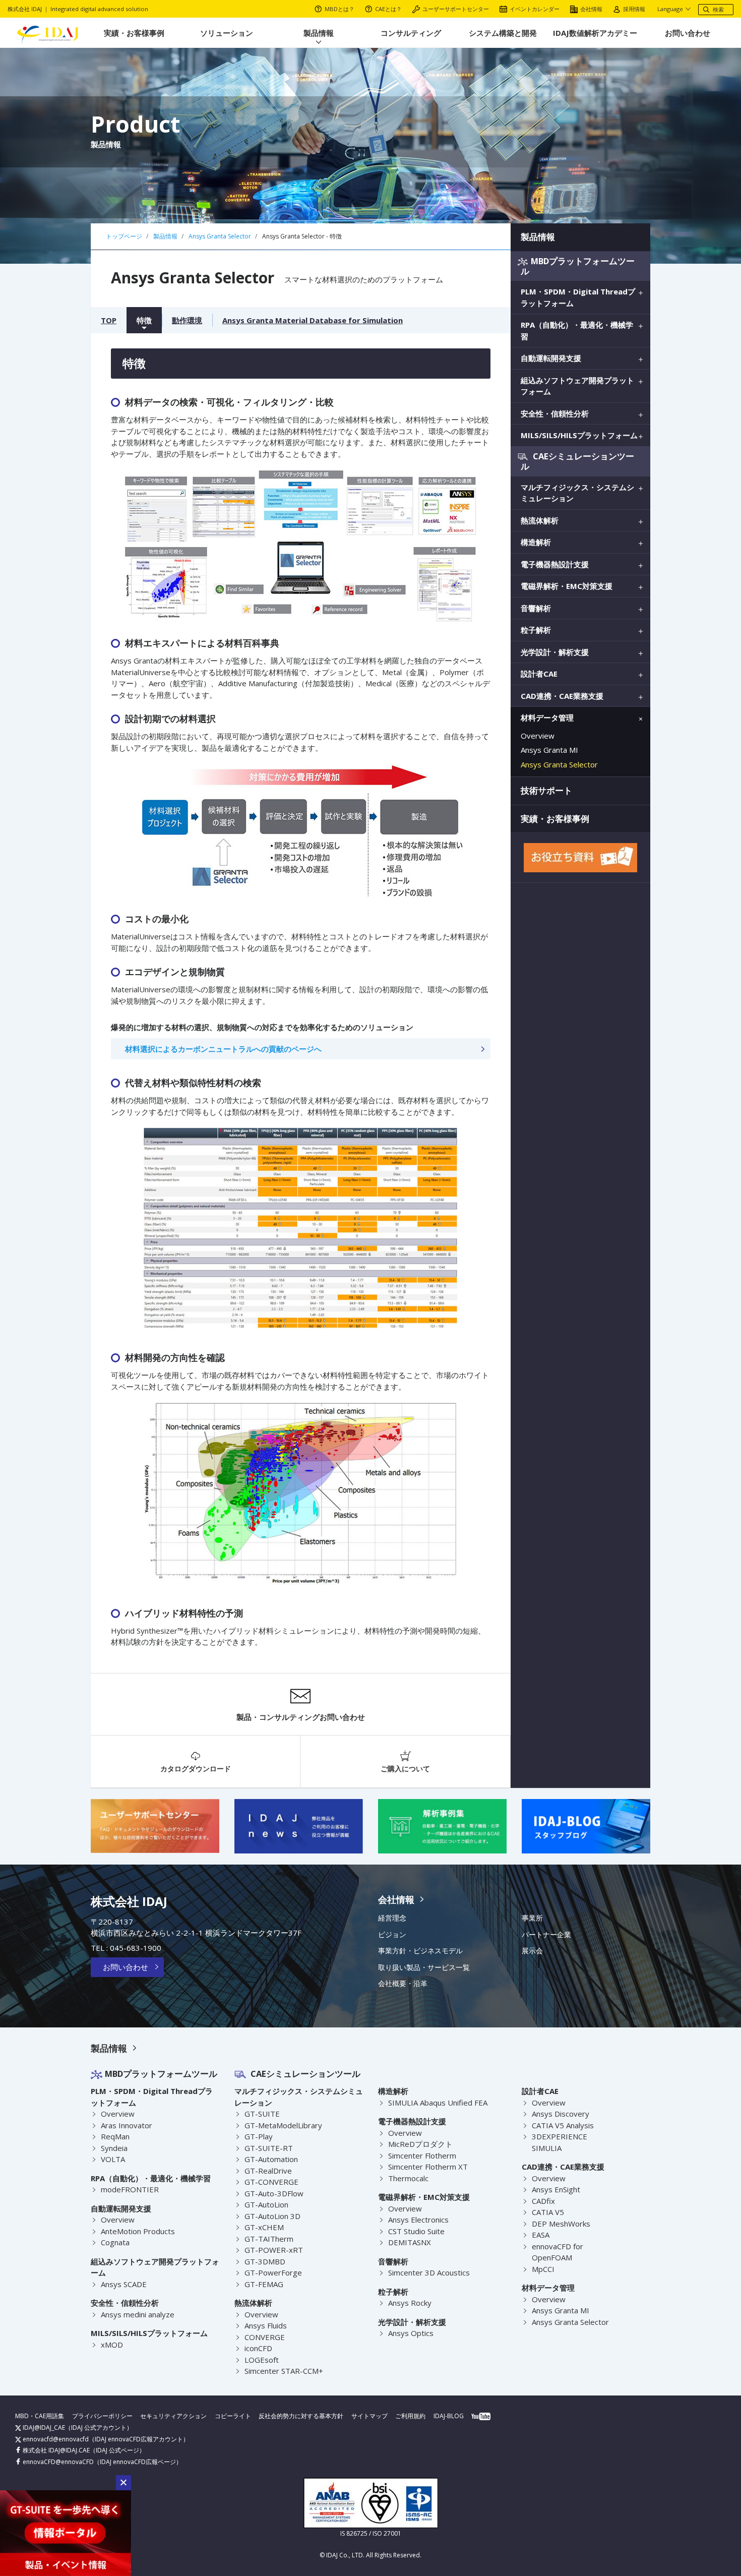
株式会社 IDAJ (129, 1901)
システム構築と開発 (503, 33)
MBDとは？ (339, 9)
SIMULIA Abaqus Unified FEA (438, 2103)
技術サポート (546, 790)
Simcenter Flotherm (422, 2155)
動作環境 (187, 320)
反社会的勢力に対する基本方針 (301, 2416)
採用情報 (634, 9)
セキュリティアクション (173, 2416)
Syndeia (114, 2148)
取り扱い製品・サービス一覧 (424, 1967)
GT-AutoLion (266, 2204)
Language (670, 9)
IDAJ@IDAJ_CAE (43, 2428)
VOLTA (113, 2159)
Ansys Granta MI (549, 750)
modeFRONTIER (130, 2189)
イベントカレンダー (535, 9)
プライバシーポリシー (102, 2416)
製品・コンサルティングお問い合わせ (301, 1717)
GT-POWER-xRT (274, 2250)
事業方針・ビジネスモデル (420, 1951)
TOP (109, 320)
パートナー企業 (546, 1935)
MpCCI (543, 2269)
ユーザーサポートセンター (456, 9)
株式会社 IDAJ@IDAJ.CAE (55, 2450)
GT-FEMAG (264, 2284)
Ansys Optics (411, 2333)
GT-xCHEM (264, 2227)
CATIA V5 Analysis (563, 2125)
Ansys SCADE (124, 2284)
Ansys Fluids (266, 2325)
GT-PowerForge (273, 2272)
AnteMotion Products (138, 2231)
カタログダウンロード (196, 1769)
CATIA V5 (548, 2212)
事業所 (532, 1918)
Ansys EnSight (556, 2189)
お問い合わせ (688, 33)
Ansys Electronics (418, 2220)
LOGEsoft (262, 2360)
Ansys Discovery (561, 2114)
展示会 (532, 1951)
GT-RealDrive (268, 2171)
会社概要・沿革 (403, 1984)
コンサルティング (411, 33)
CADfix (543, 2201)
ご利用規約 (410, 2416)
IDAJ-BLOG (449, 2416)
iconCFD (258, 2348)
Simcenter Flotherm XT (428, 2167)
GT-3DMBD (265, 2261)
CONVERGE (265, 2337)
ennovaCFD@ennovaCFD (57, 2462)
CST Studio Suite (416, 2231)
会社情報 (591, 9)
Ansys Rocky (410, 2303)
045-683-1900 (136, 1948)
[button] (124, 2483)
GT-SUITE (262, 2114)
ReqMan (115, 2136)
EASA (541, 2235)
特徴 (144, 320)
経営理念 (392, 1918)
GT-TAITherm (269, 2239)
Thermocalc (408, 2178)
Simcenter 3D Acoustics (429, 2272)
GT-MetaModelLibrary (283, 2125)
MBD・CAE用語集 (40, 2416)
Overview (538, 736)
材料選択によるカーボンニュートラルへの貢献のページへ (223, 1049)
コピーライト (233, 2416)
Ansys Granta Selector (559, 764)
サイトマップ (369, 2416)
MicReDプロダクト (420, 2144)
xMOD (112, 2345)
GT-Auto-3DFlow (274, 2193)
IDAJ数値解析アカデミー (595, 33)
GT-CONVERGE (271, 2182)
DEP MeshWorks (561, 2224)
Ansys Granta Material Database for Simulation (313, 320)
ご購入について (405, 1769)
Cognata (115, 2242)
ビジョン (392, 1935)
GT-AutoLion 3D (272, 2216)
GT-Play (259, 2136)
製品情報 (319, 33)
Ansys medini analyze (138, 2314)
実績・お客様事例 (134, 33)
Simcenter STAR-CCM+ (284, 2371)
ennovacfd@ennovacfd (55, 2439)
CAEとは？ (388, 9)
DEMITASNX (410, 2242)
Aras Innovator (127, 2125)
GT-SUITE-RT (269, 2148)
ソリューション (227, 33)
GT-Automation (271, 2159)
